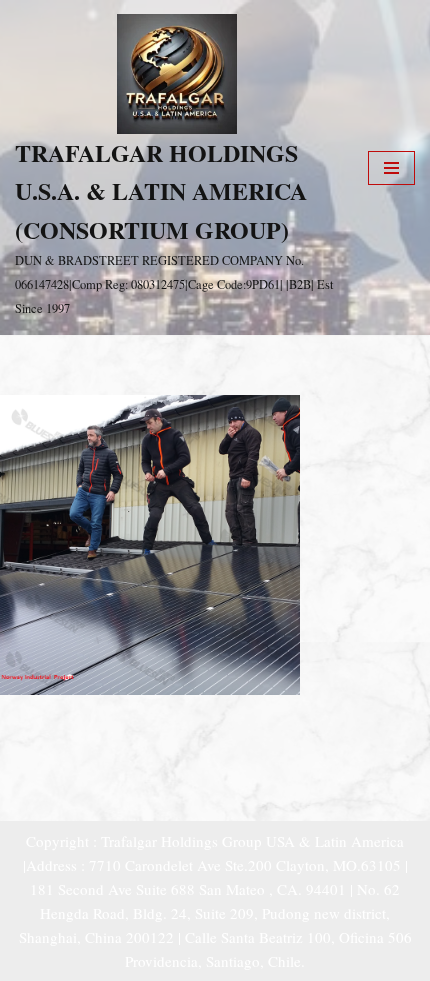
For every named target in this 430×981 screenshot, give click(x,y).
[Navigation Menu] (391, 168)
